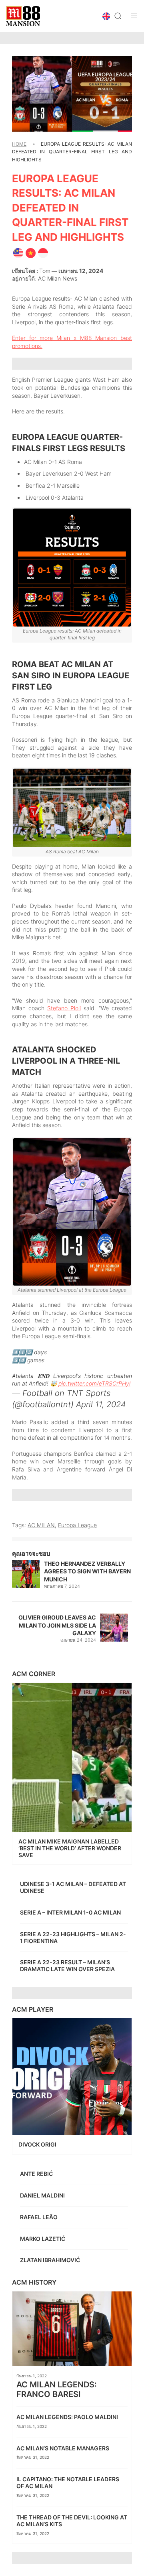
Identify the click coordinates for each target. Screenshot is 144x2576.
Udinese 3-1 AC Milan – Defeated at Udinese (73, 1887)
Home (19, 144)
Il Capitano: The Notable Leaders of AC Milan (68, 2482)
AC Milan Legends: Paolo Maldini (68, 2417)
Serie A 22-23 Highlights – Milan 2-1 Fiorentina (73, 1937)
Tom (45, 271)
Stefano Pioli (64, 1008)
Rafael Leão (39, 2217)
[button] (106, 16)
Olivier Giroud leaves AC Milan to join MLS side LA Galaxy (57, 1625)
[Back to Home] (23, 16)
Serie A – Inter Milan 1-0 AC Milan (70, 1912)
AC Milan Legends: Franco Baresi (57, 2389)
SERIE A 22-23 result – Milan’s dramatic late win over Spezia (67, 1966)
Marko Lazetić (43, 2239)
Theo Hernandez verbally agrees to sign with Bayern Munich (87, 1571)
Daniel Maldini (43, 2195)
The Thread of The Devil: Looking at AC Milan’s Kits (72, 2521)
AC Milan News (58, 278)
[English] (18, 252)
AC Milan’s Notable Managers (63, 2448)
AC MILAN (41, 1525)
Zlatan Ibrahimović (51, 2260)
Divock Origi (38, 2144)
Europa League (77, 1525)
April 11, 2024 (101, 1404)
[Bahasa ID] (43, 252)
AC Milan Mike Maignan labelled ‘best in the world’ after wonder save (70, 1848)
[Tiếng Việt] (31, 252)
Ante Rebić (37, 2174)
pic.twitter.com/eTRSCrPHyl (94, 1383)
